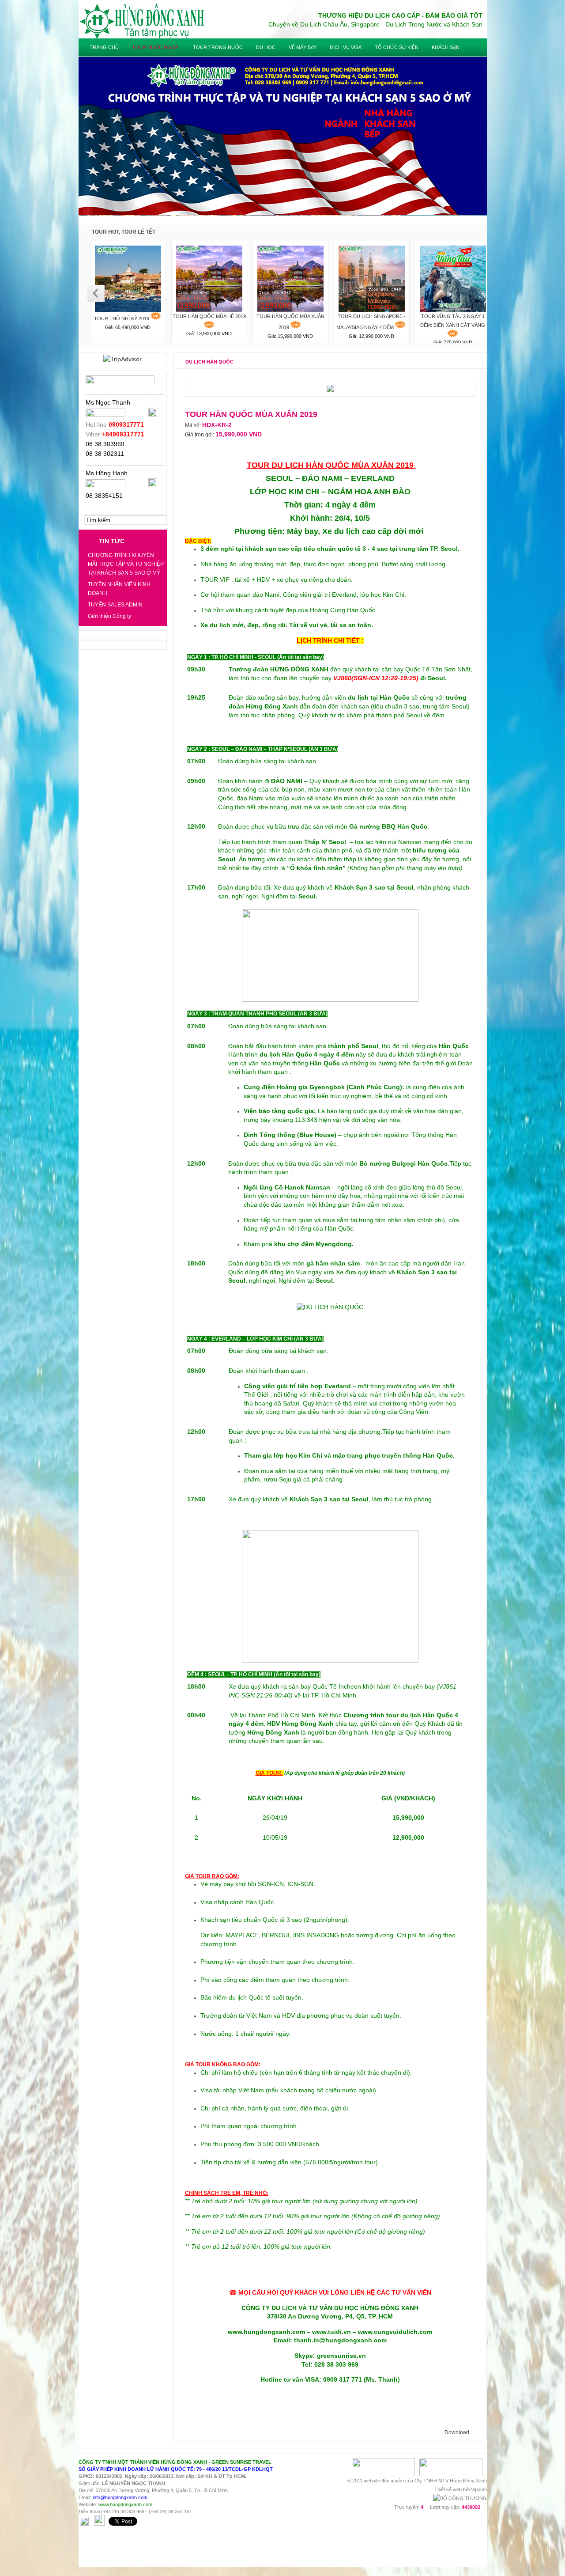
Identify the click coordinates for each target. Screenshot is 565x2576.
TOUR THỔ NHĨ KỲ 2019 (122, 318)
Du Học (266, 47)
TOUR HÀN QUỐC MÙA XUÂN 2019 (290, 322)
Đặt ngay (204, 451)
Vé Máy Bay (303, 47)
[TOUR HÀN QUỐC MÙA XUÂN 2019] (290, 277)
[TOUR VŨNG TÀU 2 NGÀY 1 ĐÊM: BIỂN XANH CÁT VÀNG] (453, 277)
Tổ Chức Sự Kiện (397, 47)
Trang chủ (104, 47)
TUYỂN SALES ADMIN (115, 605)
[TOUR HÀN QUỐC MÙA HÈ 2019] (209, 277)
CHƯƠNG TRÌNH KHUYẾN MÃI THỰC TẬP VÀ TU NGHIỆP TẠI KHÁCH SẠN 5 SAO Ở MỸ (126, 564)
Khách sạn (446, 47)
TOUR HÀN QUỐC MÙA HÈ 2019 (209, 316)
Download (457, 2432)
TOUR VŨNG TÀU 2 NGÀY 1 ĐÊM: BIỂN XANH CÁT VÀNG (453, 321)
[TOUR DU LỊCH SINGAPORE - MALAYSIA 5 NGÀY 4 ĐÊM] (372, 277)
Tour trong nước (218, 47)
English (477, 34)
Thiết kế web (448, 2489)
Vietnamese (462, 34)
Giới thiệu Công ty (109, 616)
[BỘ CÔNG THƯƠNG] (460, 2498)
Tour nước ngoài (156, 47)
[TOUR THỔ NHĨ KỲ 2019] (128, 277)
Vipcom (479, 2489)
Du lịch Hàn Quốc (209, 362)
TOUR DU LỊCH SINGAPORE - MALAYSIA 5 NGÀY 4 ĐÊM (371, 322)
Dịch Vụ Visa (346, 47)
